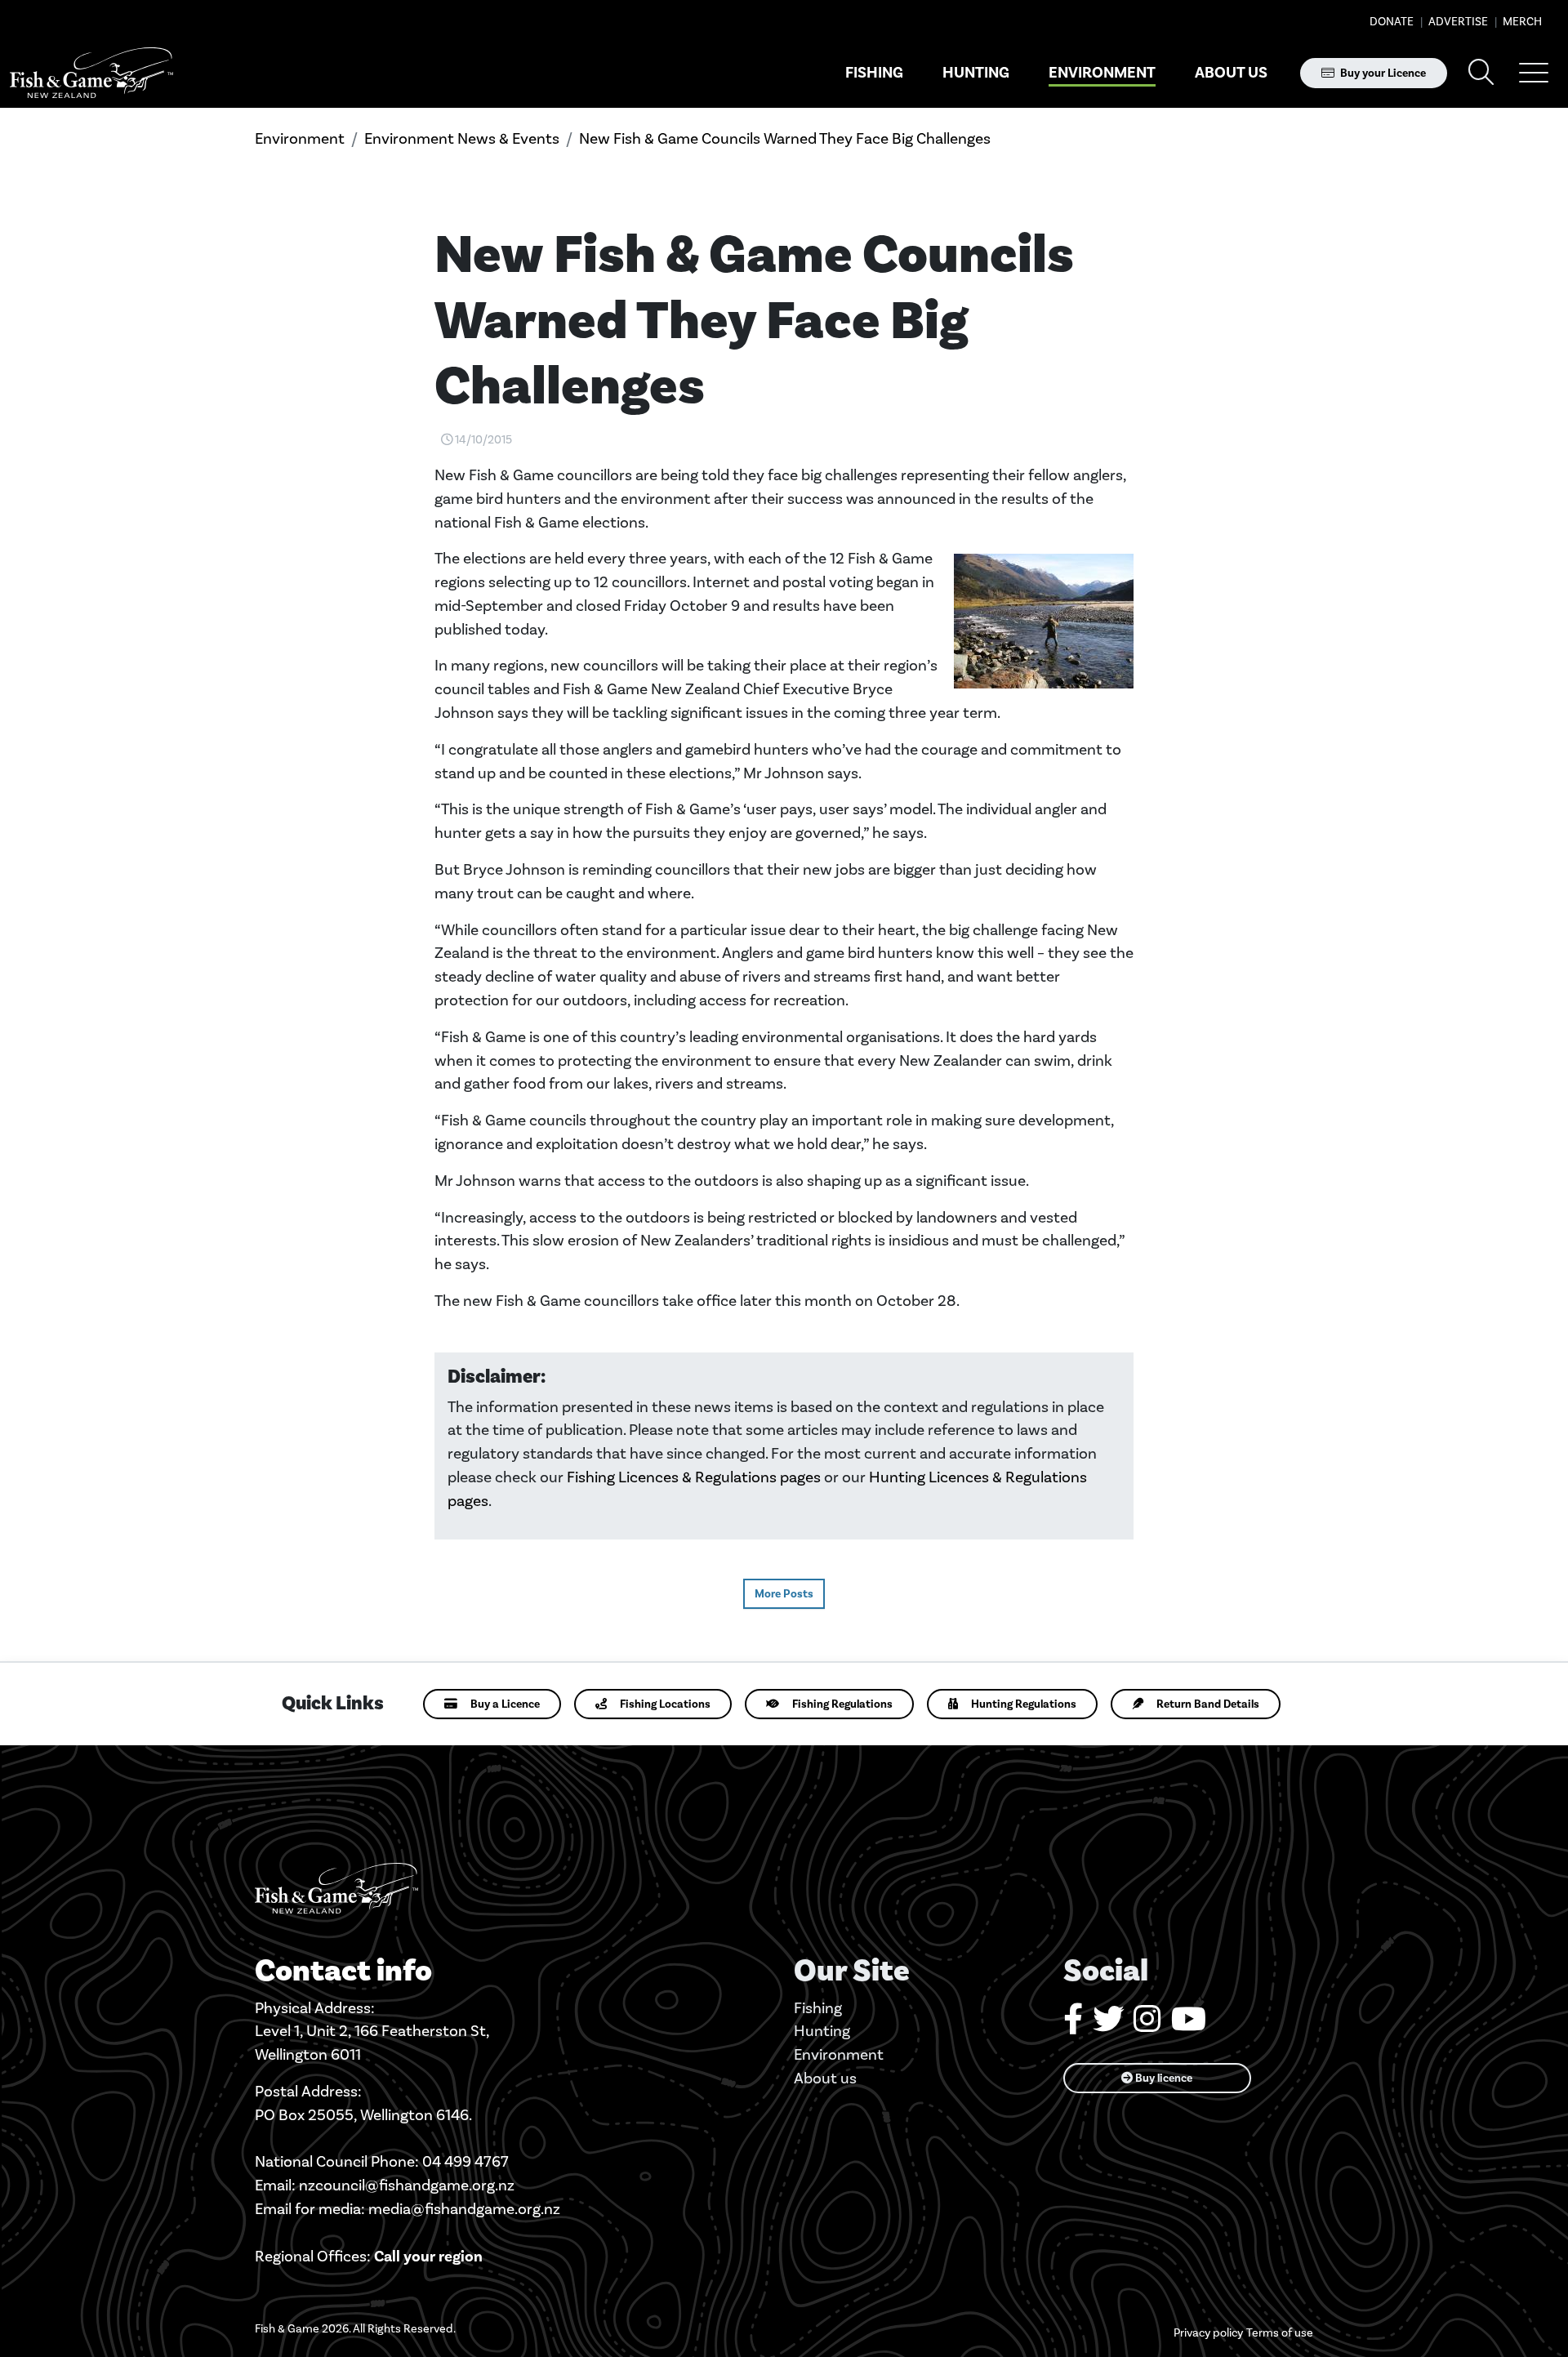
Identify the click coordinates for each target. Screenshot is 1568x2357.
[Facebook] (1073, 2025)
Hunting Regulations (1024, 1704)
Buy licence (1163, 2078)
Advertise (1457, 22)
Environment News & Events (462, 138)
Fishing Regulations (842, 1704)
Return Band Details (1208, 1704)
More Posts (784, 1594)
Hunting (976, 73)
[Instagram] (1147, 2025)
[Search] (1481, 73)
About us (1231, 73)
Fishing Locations (665, 1704)
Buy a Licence (505, 1704)
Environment (1102, 73)
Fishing (874, 73)
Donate (1392, 22)
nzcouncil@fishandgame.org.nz (407, 2185)
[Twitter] (1108, 2025)
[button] (1534, 73)
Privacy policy (1208, 2333)
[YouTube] (1189, 2025)
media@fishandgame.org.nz (464, 2209)
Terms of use (1280, 2333)
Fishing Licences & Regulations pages (694, 1477)
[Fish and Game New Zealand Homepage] (91, 73)
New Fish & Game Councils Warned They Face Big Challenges (785, 138)
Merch (1521, 22)
